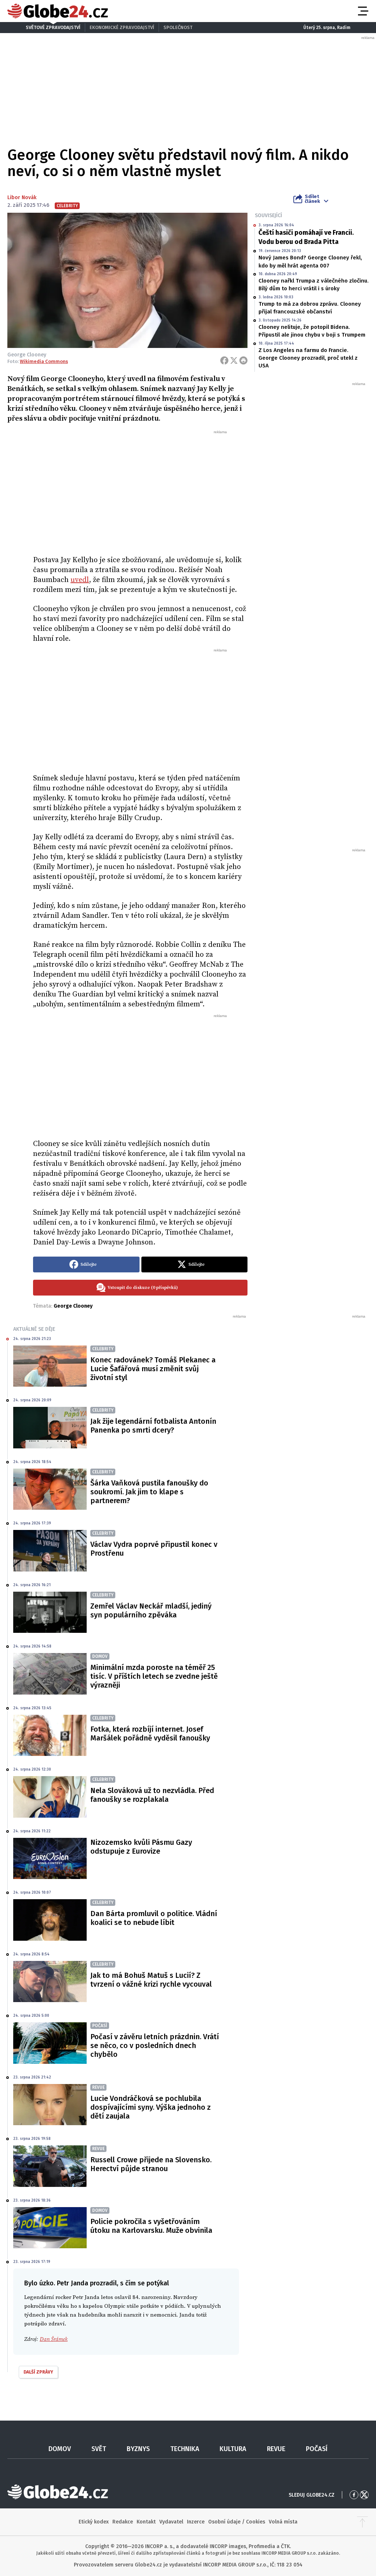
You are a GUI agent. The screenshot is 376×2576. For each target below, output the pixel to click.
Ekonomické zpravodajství (122, 27)
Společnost (178, 27)
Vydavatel (171, 2522)
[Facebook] (224, 360)
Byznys (138, 2449)
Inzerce (196, 2522)
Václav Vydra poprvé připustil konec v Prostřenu (154, 1549)
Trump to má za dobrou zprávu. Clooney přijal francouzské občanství (310, 308)
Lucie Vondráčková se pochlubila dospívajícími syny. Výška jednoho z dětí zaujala (151, 2107)
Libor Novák (22, 197)
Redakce (123, 2522)
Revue (276, 2449)
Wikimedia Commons (44, 361)
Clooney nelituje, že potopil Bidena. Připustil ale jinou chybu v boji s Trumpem (312, 331)
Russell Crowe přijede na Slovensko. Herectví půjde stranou (151, 2164)
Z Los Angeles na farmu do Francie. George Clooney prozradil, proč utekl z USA (308, 358)
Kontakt (146, 2522)
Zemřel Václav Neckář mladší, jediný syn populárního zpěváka (151, 1610)
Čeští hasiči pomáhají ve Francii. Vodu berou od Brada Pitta (306, 237)
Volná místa (283, 2522)
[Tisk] (243, 360)
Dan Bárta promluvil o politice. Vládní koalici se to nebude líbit (154, 1918)
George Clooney (73, 1306)
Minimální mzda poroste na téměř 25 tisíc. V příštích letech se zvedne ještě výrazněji (154, 1676)
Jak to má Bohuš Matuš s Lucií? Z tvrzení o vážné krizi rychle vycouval (151, 1980)
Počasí (317, 2449)
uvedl (80, 580)
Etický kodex (94, 2522)
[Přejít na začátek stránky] (362, 2522)
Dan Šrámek (54, 2339)
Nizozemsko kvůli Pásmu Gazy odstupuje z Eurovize (141, 1847)
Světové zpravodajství (53, 27)
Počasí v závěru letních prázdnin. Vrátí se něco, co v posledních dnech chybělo (155, 2045)
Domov (60, 2449)
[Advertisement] (140, 490)
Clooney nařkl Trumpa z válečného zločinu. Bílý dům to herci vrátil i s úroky (314, 285)
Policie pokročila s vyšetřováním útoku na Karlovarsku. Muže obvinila (151, 2226)
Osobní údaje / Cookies (237, 2522)
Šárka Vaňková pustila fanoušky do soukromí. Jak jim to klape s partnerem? (149, 1492)
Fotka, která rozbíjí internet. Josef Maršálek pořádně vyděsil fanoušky (150, 1733)
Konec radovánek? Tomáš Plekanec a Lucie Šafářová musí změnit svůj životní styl (153, 1369)
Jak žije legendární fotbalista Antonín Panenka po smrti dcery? (153, 1426)
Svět (99, 2449)
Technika (185, 2449)
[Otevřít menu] (362, 11)
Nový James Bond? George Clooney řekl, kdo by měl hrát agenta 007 (310, 261)
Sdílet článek (312, 199)
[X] (234, 360)
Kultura (233, 2449)
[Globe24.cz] (58, 11)
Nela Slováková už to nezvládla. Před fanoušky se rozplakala (152, 1795)
